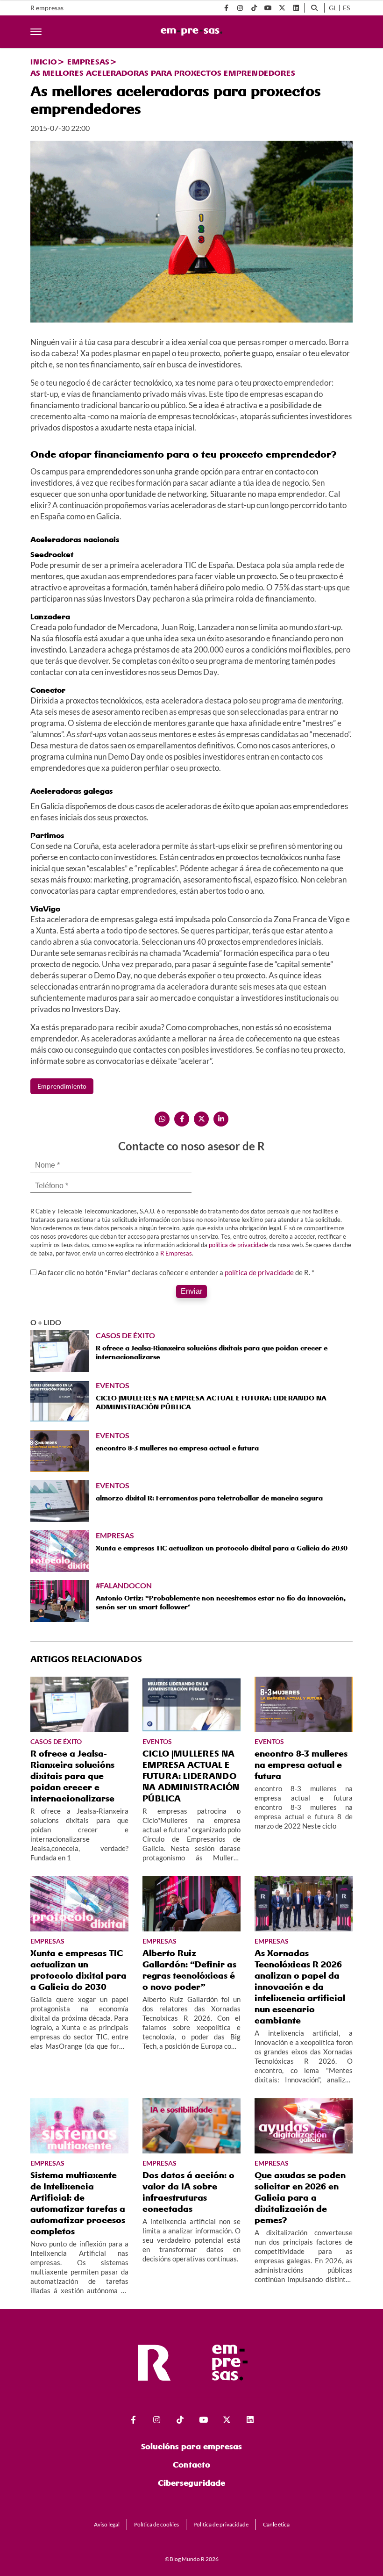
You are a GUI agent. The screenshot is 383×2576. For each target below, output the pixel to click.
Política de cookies (156, 2524)
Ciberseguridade (191, 2483)
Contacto (191, 2465)
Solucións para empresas (191, 2446)
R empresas (47, 8)
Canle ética (276, 2524)
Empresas (88, 62)
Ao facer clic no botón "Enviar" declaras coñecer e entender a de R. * (176, 1272)
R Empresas (176, 1253)
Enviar (191, 1291)
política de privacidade (238, 1245)
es (346, 8)
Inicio (44, 62)
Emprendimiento (62, 1086)
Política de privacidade (221, 2524)
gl (333, 8)
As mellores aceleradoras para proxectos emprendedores (163, 73)
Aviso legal (107, 2524)
